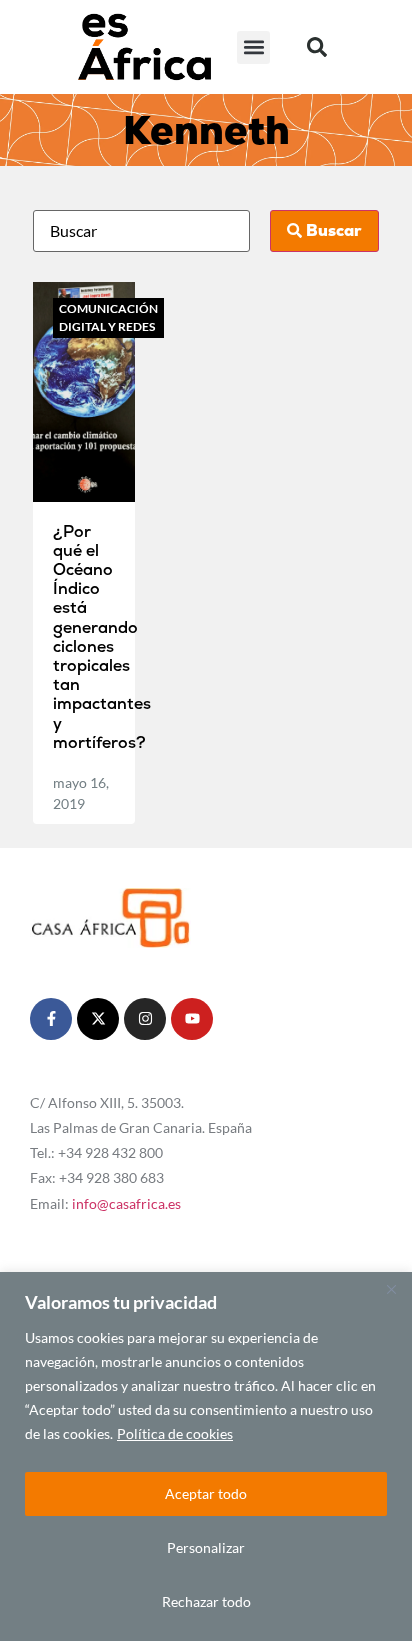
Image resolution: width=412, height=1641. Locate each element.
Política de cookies (175, 1433)
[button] (253, 47)
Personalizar (206, 1547)
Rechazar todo (206, 1601)
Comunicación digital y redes (108, 317)
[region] (206, 1456)
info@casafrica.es (126, 1203)
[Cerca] (391, 1289)
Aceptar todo (206, 1493)
